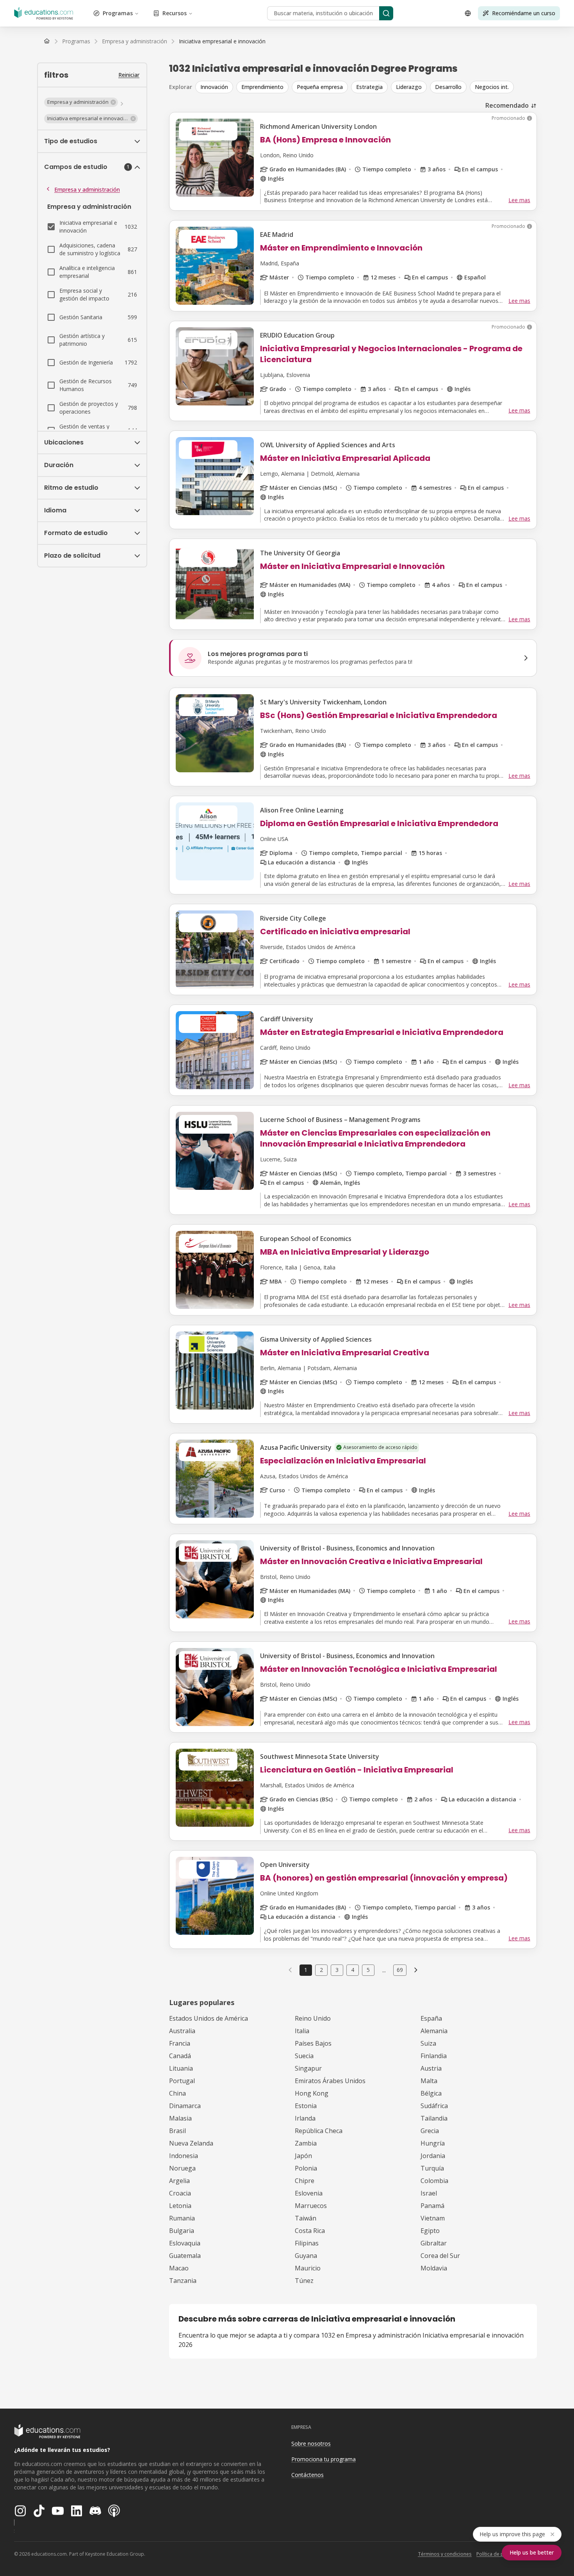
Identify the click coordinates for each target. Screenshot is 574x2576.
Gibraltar (434, 2243)
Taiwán (306, 2218)
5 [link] (368, 1970)
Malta (429, 2081)
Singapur (308, 2068)
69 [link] (400, 1970)
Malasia (180, 2118)
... (384, 1970)
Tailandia (434, 2118)
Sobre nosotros (311, 2444)
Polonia (306, 2168)
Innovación (214, 87)
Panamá (432, 2206)
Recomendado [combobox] (507, 105)
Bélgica (431, 2093)
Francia (180, 2043)
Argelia (179, 2181)
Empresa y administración (87, 189)
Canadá (180, 2056)
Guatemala (185, 2256)
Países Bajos (313, 2043)
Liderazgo (409, 87)
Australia (182, 2031)
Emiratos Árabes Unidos (330, 2081)
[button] (81, 102)
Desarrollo (448, 87)
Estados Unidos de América (209, 2018)
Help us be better (532, 2552)
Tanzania (183, 2281)
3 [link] (337, 1970)
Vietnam (433, 2218)
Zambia (306, 2143)
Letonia (180, 2206)
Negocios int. (492, 87)
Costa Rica (310, 2231)
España (431, 2018)
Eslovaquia (185, 2243)
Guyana (306, 2256)
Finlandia (434, 2056)
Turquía (432, 2168)
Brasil (177, 2131)
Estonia (306, 2106)
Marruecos (311, 2206)
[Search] (386, 13)
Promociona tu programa (324, 2459)
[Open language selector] (468, 13)
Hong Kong (312, 2093)
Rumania (182, 2218)
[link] (222, 41)
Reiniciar (129, 75)
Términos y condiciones (445, 2554)
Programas (118, 13)
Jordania (433, 2156)
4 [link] (353, 1970)
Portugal (182, 2081)
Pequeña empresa (320, 87)
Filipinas (307, 2243)
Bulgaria (182, 2231)
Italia (302, 2031)
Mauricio (308, 2268)
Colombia (434, 2181)
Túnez (304, 2281)
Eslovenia (309, 2193)
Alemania (434, 2031)
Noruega (182, 2168)
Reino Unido (313, 2018)
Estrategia (369, 87)
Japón (303, 2156)
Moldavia (434, 2268)
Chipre (305, 2181)
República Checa (319, 2131)
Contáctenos (307, 2475)
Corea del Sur (440, 2256)
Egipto (430, 2231)
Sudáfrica (434, 2106)
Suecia (304, 2056)
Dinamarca (185, 2106)
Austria (431, 2068)
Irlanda (305, 2118)
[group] (366, 87)
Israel (429, 2193)
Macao (179, 2268)
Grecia (430, 2131)
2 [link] (321, 1970)
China (177, 2093)
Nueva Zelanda (191, 2143)
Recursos (175, 13)
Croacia (180, 2193)
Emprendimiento (262, 87)
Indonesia (184, 2156)
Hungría (433, 2143)
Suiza (428, 2043)
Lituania (181, 2068)
